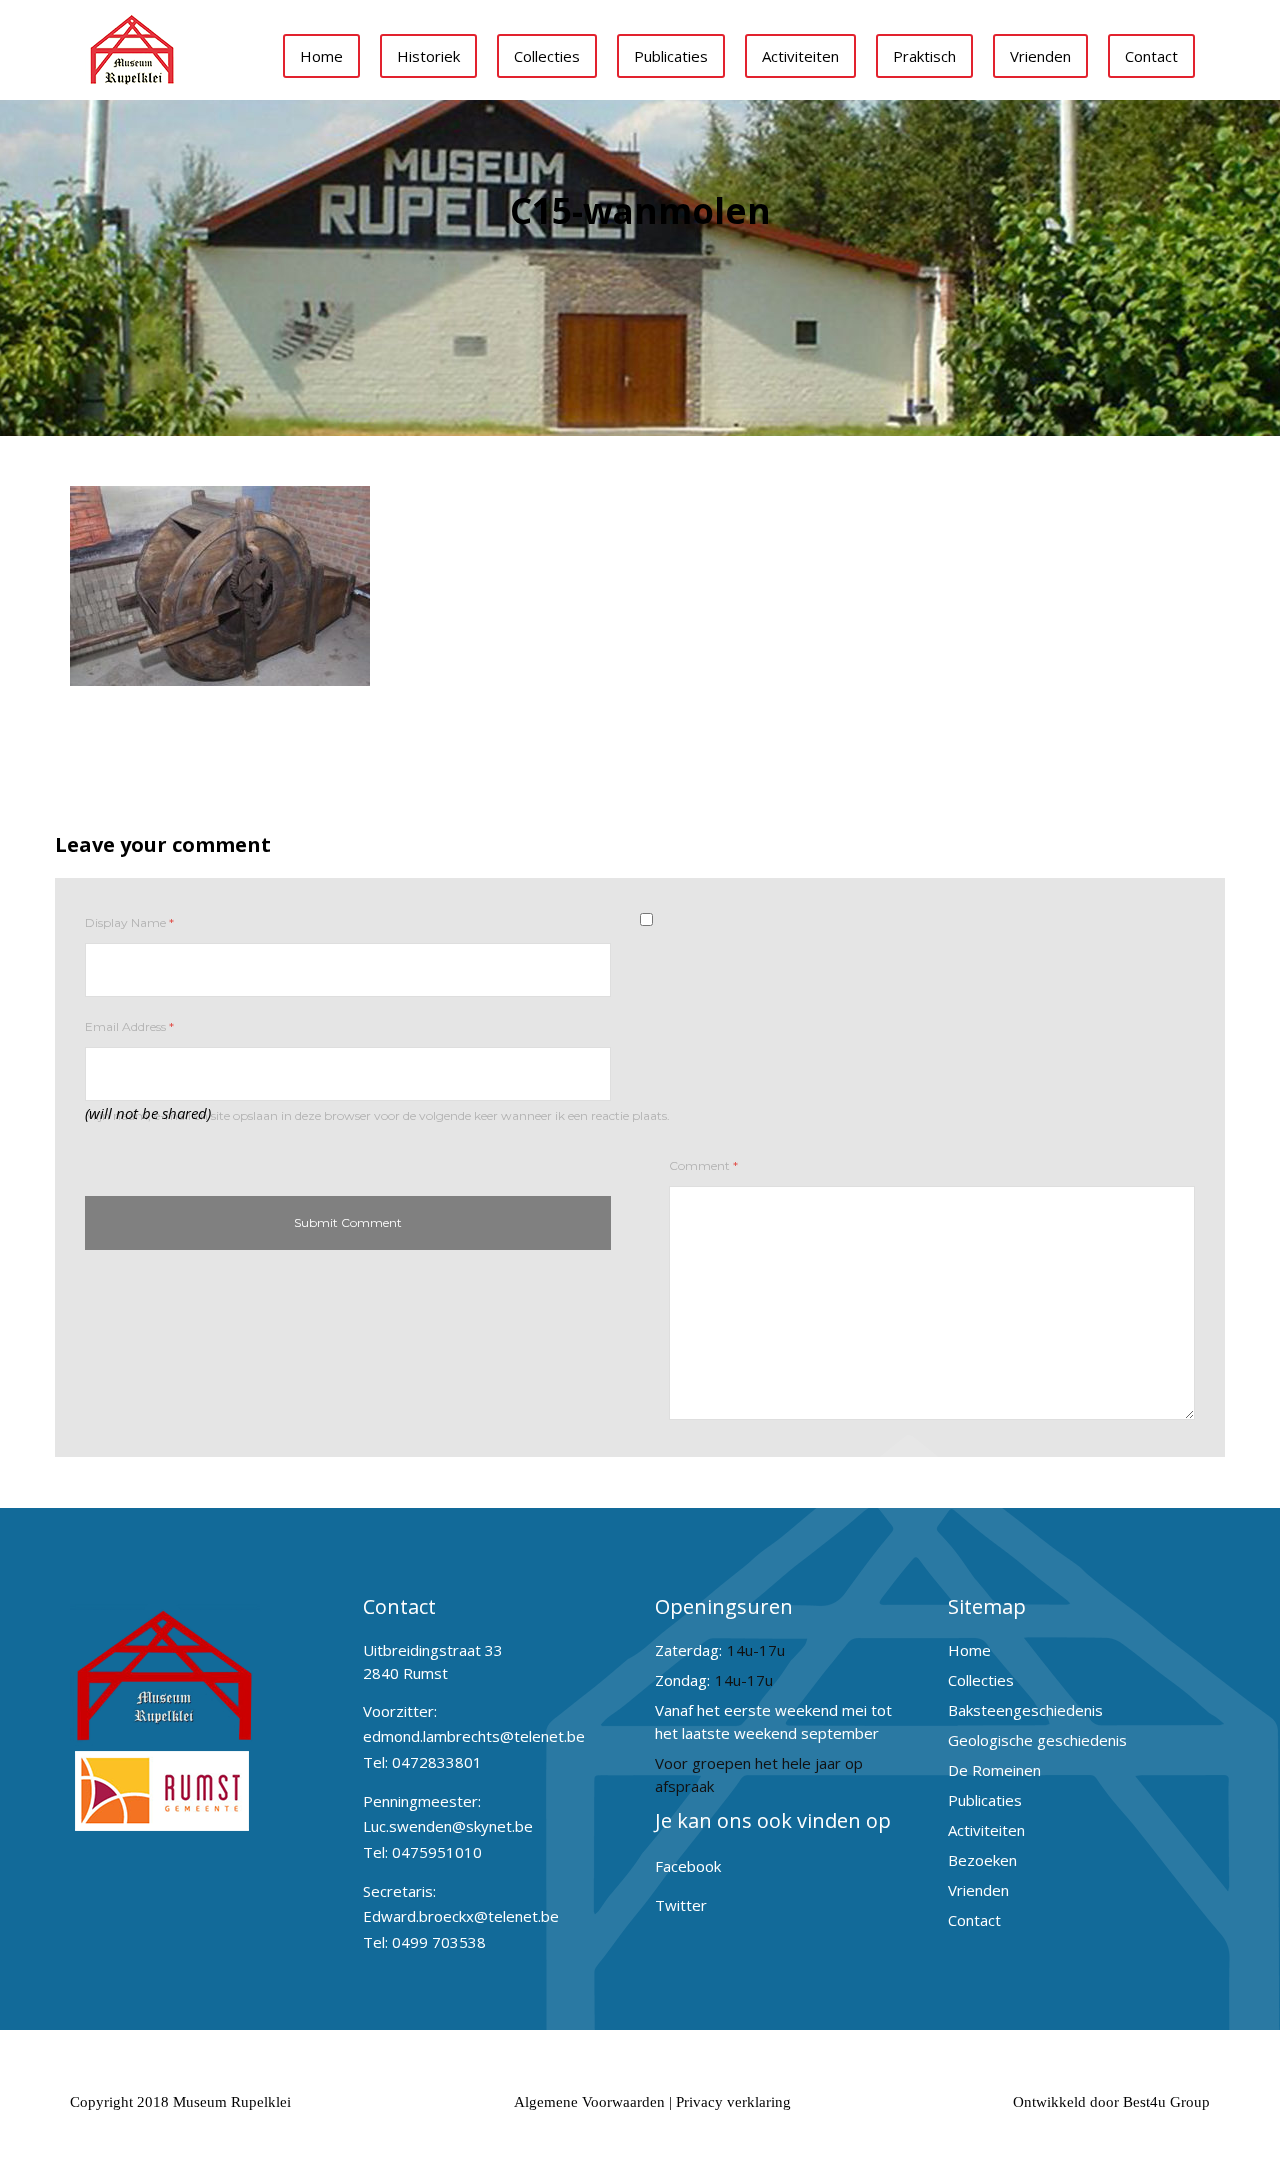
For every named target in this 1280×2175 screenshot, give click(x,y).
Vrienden (1040, 56)
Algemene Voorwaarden (589, 2102)
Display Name (129, 922)
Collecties (547, 56)
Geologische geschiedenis (1037, 1740)
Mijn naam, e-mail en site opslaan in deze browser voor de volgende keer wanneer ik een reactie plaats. (377, 1115)
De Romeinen (994, 1770)
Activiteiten (800, 56)
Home (321, 56)
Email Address (129, 1026)
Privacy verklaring (733, 2102)
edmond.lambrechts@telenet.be (474, 1736)
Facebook (688, 1866)
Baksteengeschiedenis (1025, 1710)
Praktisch (924, 56)
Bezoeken (982, 1860)
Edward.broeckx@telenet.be (461, 1916)
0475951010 (437, 1852)
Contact (1151, 56)
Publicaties (671, 56)
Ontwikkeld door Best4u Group (1111, 2102)
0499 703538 (439, 1942)
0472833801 (437, 1762)
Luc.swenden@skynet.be (448, 1826)
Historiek (428, 56)
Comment (703, 1165)
